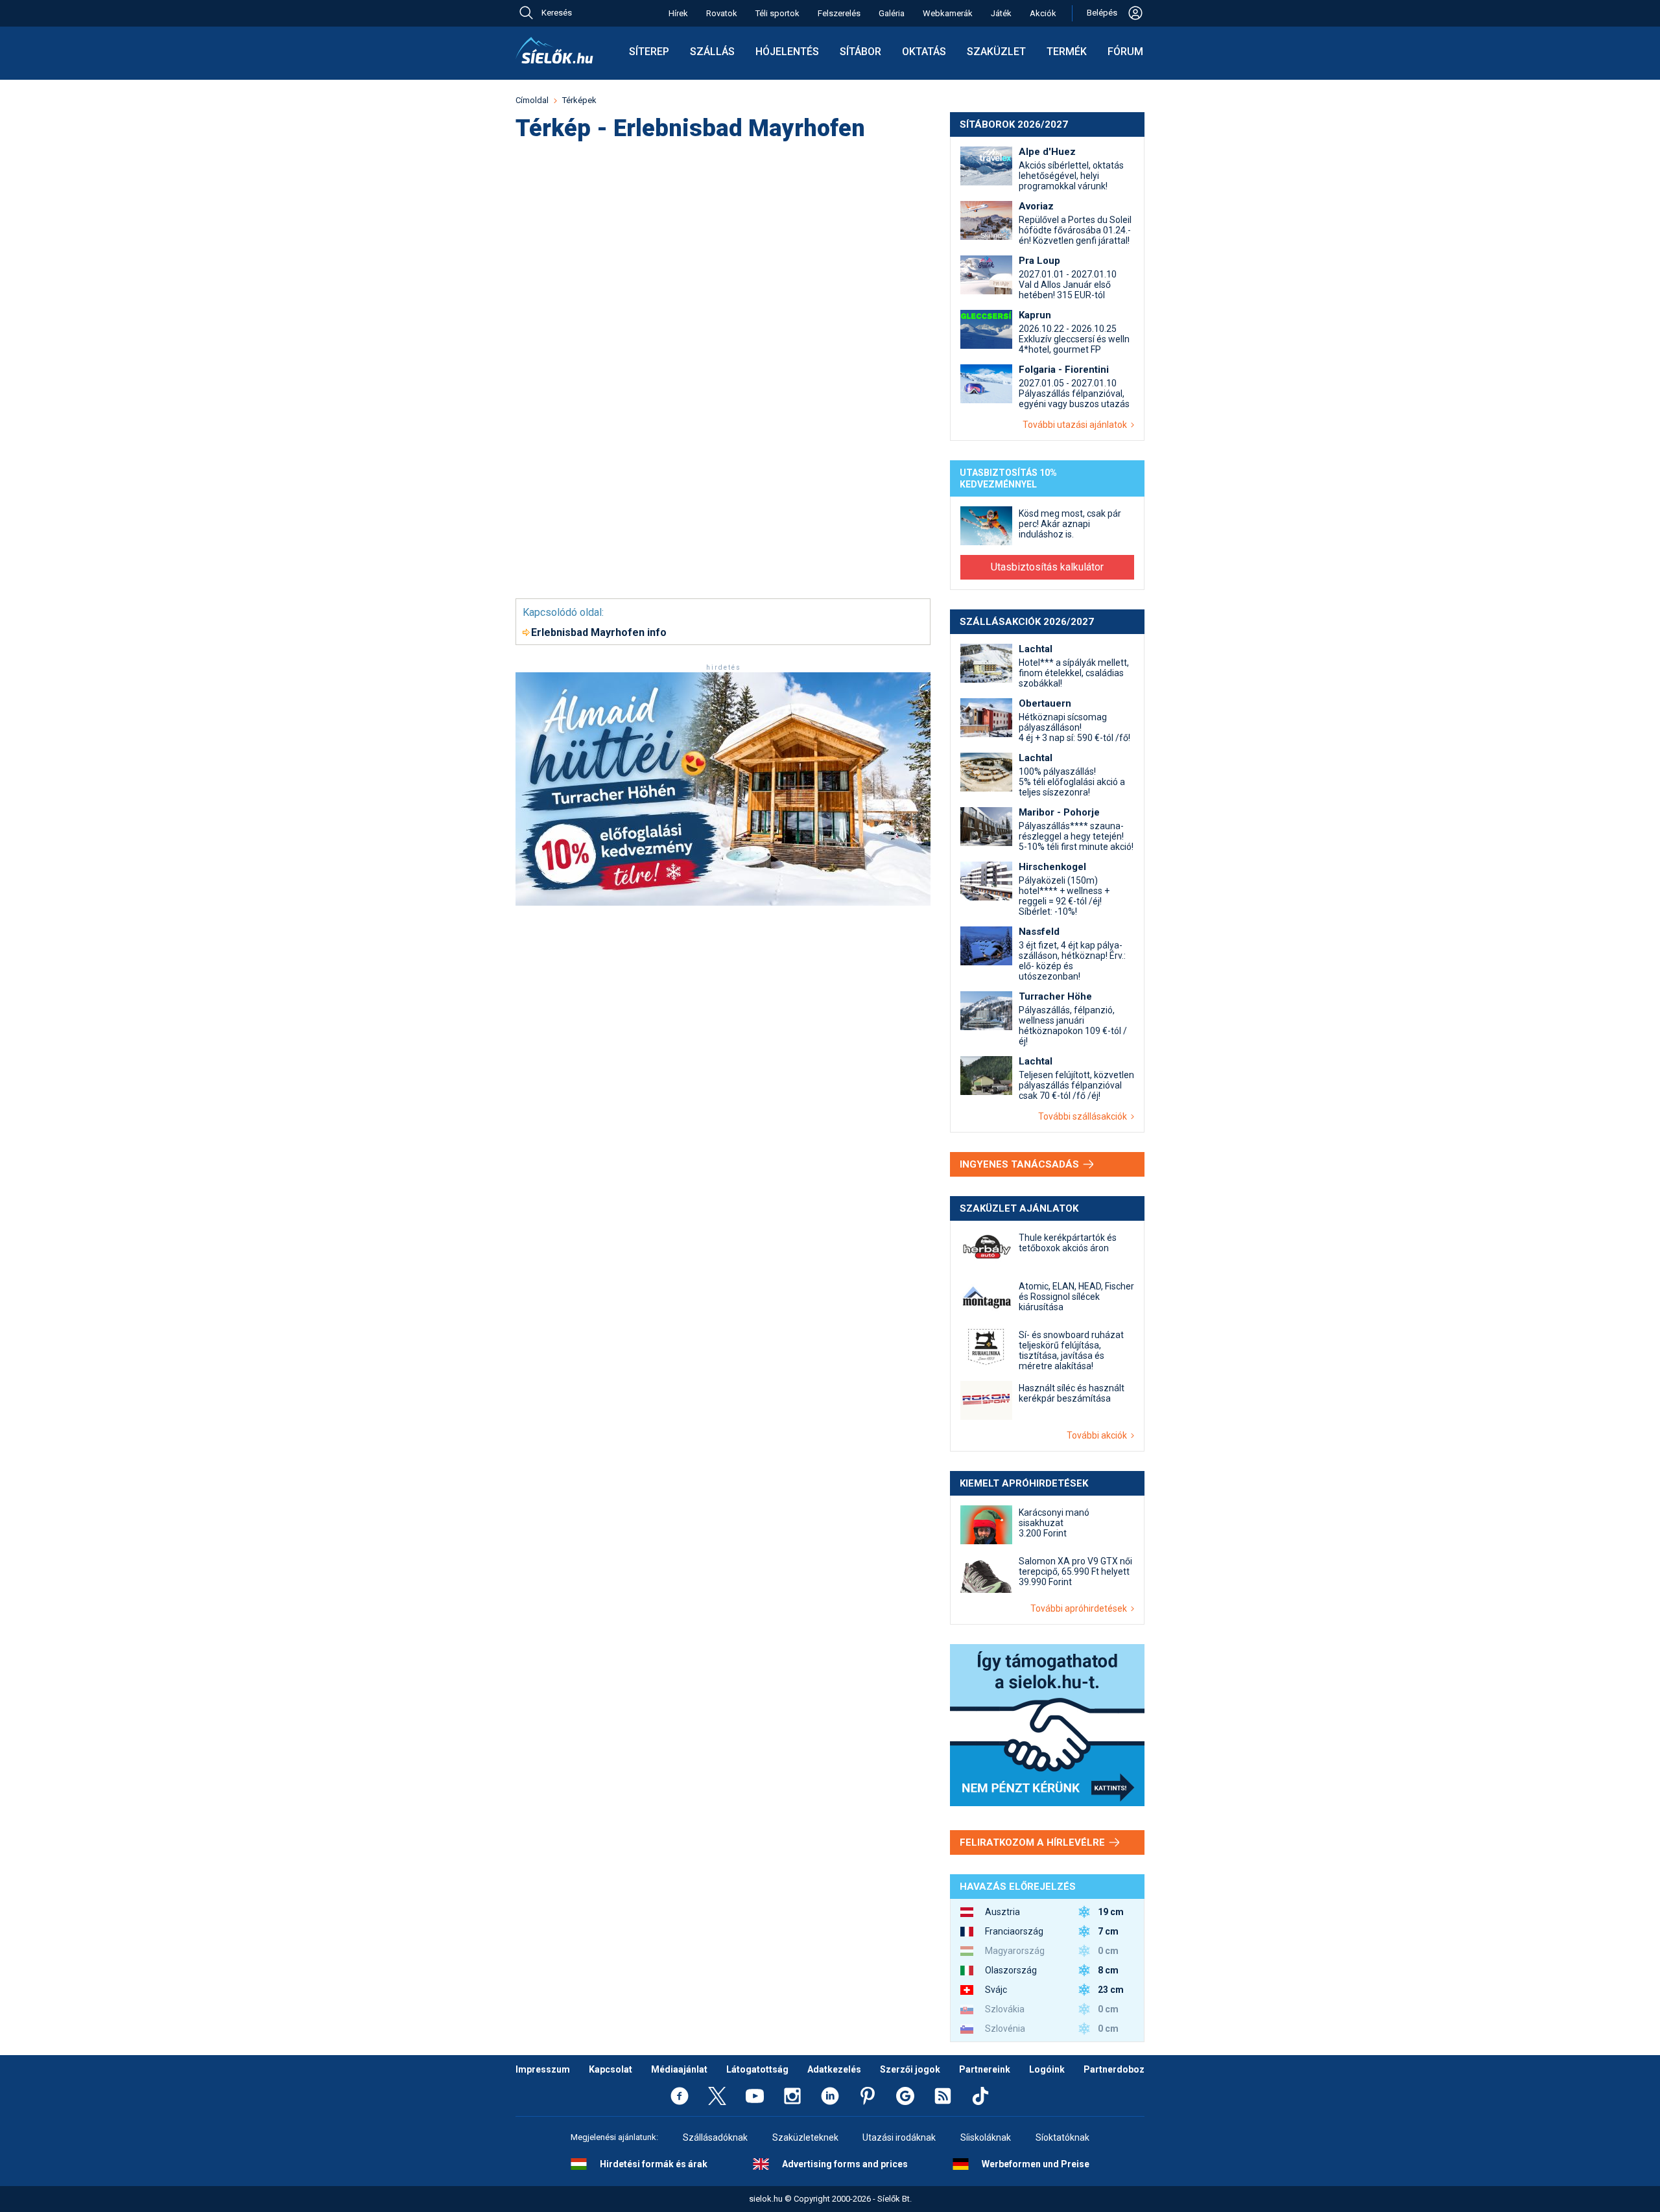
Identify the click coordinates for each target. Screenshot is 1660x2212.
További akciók (1099, 1435)
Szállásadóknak (715, 2137)
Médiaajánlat (679, 2069)
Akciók (1043, 13)
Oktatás (924, 52)
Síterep (649, 52)
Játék (1001, 13)
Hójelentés (787, 52)
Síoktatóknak (1062, 2137)
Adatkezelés (834, 2069)
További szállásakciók (1085, 1116)
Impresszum (543, 2069)
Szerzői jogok (910, 2069)
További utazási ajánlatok (1077, 425)
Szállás (712, 52)
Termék (1067, 52)
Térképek (579, 100)
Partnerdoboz (1114, 2069)
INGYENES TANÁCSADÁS (1021, 1164)
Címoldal (532, 100)
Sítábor (860, 52)
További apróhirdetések (1081, 1608)
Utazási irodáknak (899, 2137)
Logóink (1047, 2069)
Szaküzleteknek (805, 2137)
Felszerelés (839, 13)
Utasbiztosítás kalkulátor (1047, 567)
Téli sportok (777, 13)
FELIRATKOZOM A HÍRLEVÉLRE (1034, 1842)
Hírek (678, 13)
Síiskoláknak (986, 2137)
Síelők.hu (554, 51)
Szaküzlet (996, 52)
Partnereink (985, 2069)
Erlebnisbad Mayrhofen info (599, 632)
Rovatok (722, 13)
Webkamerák (948, 13)
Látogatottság (757, 2069)
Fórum (1125, 52)
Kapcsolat (611, 2069)
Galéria (892, 13)
